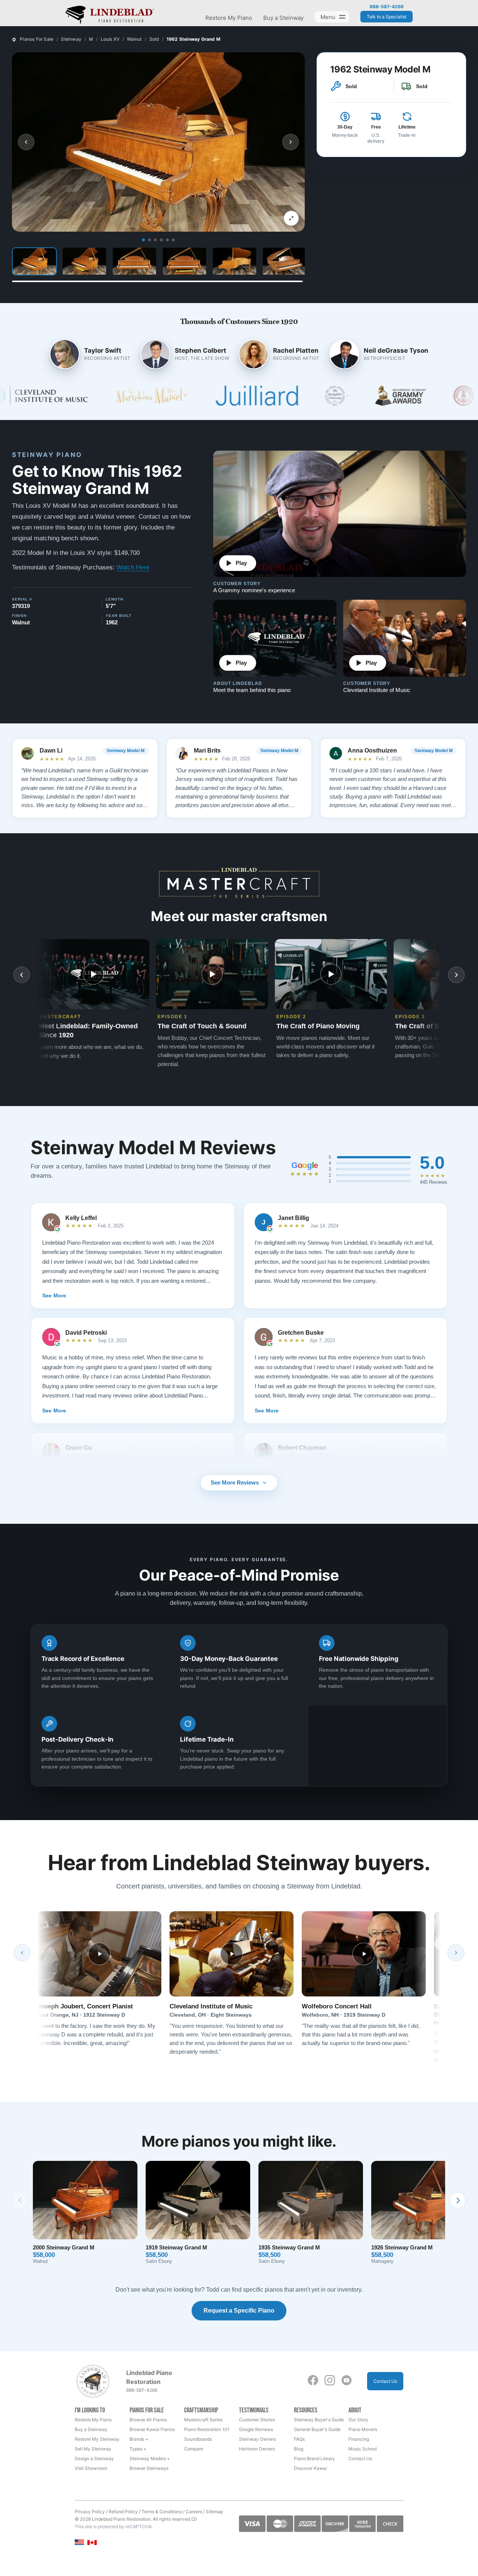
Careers (194, 2512)
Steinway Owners (257, 2439)
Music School (363, 2449)
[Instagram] (330, 2380)
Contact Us (385, 2381)
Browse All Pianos (148, 2420)
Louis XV (110, 39)
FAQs (299, 2439)
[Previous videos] (22, 975)
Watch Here (133, 567)
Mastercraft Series (203, 2420)
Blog (299, 2449)
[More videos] (456, 975)
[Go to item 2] (149, 240)
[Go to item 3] (155, 240)
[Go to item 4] (161, 240)
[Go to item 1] (143, 240)
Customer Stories (257, 2420)
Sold (154, 39)
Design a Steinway (94, 2458)
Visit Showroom (91, 2468)
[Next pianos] (458, 2200)
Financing (359, 2439)
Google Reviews (256, 2429)
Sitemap (214, 2512)
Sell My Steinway (93, 2449)
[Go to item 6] (173, 240)
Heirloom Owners (257, 2449)
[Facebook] (313, 2380)
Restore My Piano (229, 18)
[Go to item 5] (167, 240)
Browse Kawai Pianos (152, 2429)
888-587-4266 (387, 7)
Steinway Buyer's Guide (319, 2420)
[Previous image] (26, 142)
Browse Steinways (149, 2468)
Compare (194, 2449)
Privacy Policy (90, 2512)
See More (54, 1295)
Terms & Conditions (162, 2512)
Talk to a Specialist (387, 17)
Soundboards (198, 2439)
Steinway (71, 39)
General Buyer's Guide (317, 2429)
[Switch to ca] (92, 2543)
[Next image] (291, 142)
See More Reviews (235, 1482)
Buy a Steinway (283, 18)
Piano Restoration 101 (207, 2429)
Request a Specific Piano (239, 2311)
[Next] (456, 1953)
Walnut (134, 39)
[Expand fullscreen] (291, 218)
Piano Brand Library (314, 2458)
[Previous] (22, 1953)
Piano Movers (363, 2429)
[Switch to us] (79, 2542)
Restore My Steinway (97, 2439)
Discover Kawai (310, 2468)
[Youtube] (347, 2380)
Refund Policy (123, 2512)
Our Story (358, 2420)
